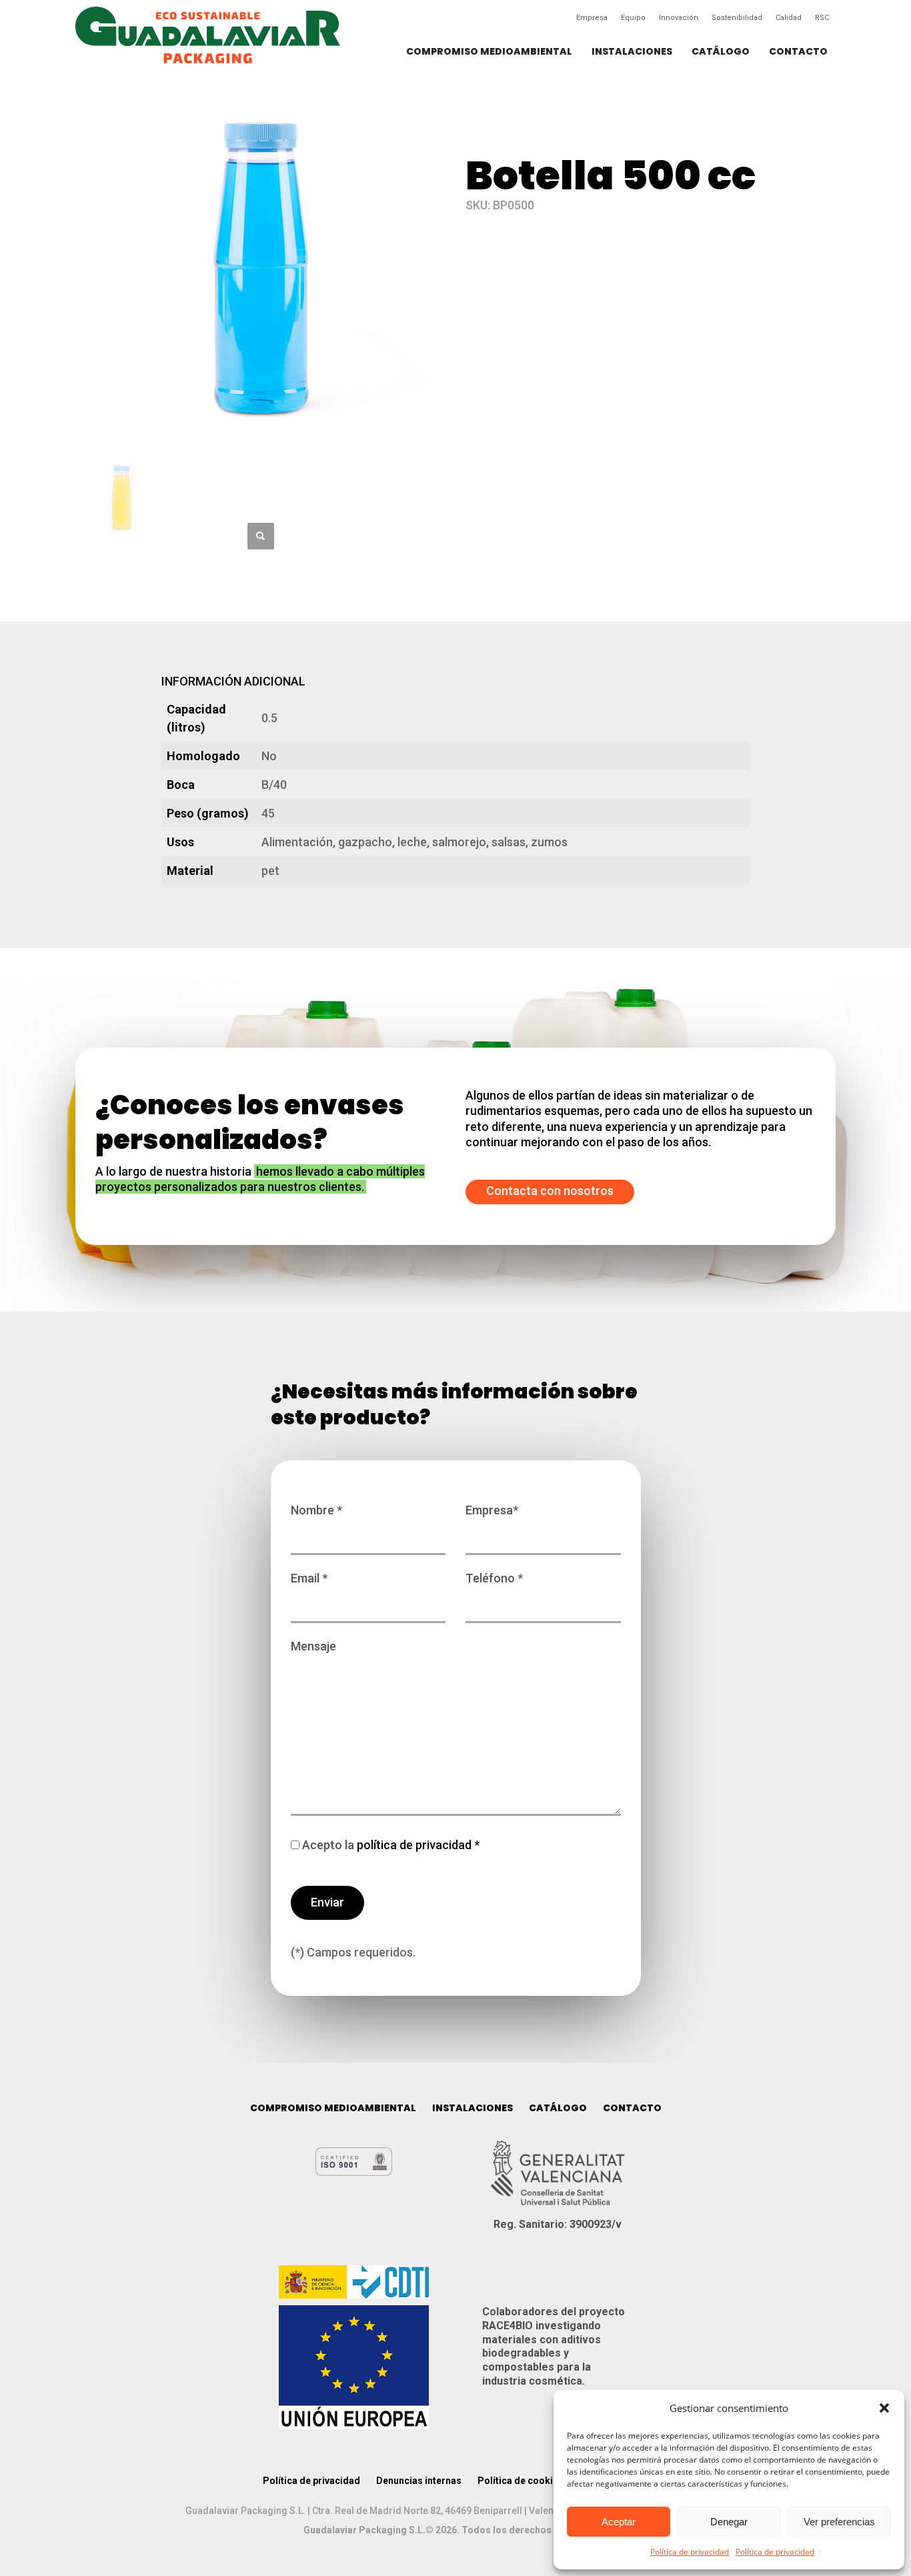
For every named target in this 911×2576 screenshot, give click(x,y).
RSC (822, 18)
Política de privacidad (690, 2552)
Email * (309, 1578)
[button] (884, 2408)
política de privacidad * (417, 1845)
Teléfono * (494, 1578)
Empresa (592, 18)
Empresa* (492, 1510)
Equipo (633, 18)
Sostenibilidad (737, 18)
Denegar (729, 2522)
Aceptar (619, 2522)
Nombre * (316, 1510)
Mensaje (313, 1646)
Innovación (679, 18)
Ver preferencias (839, 2522)
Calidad (789, 18)
